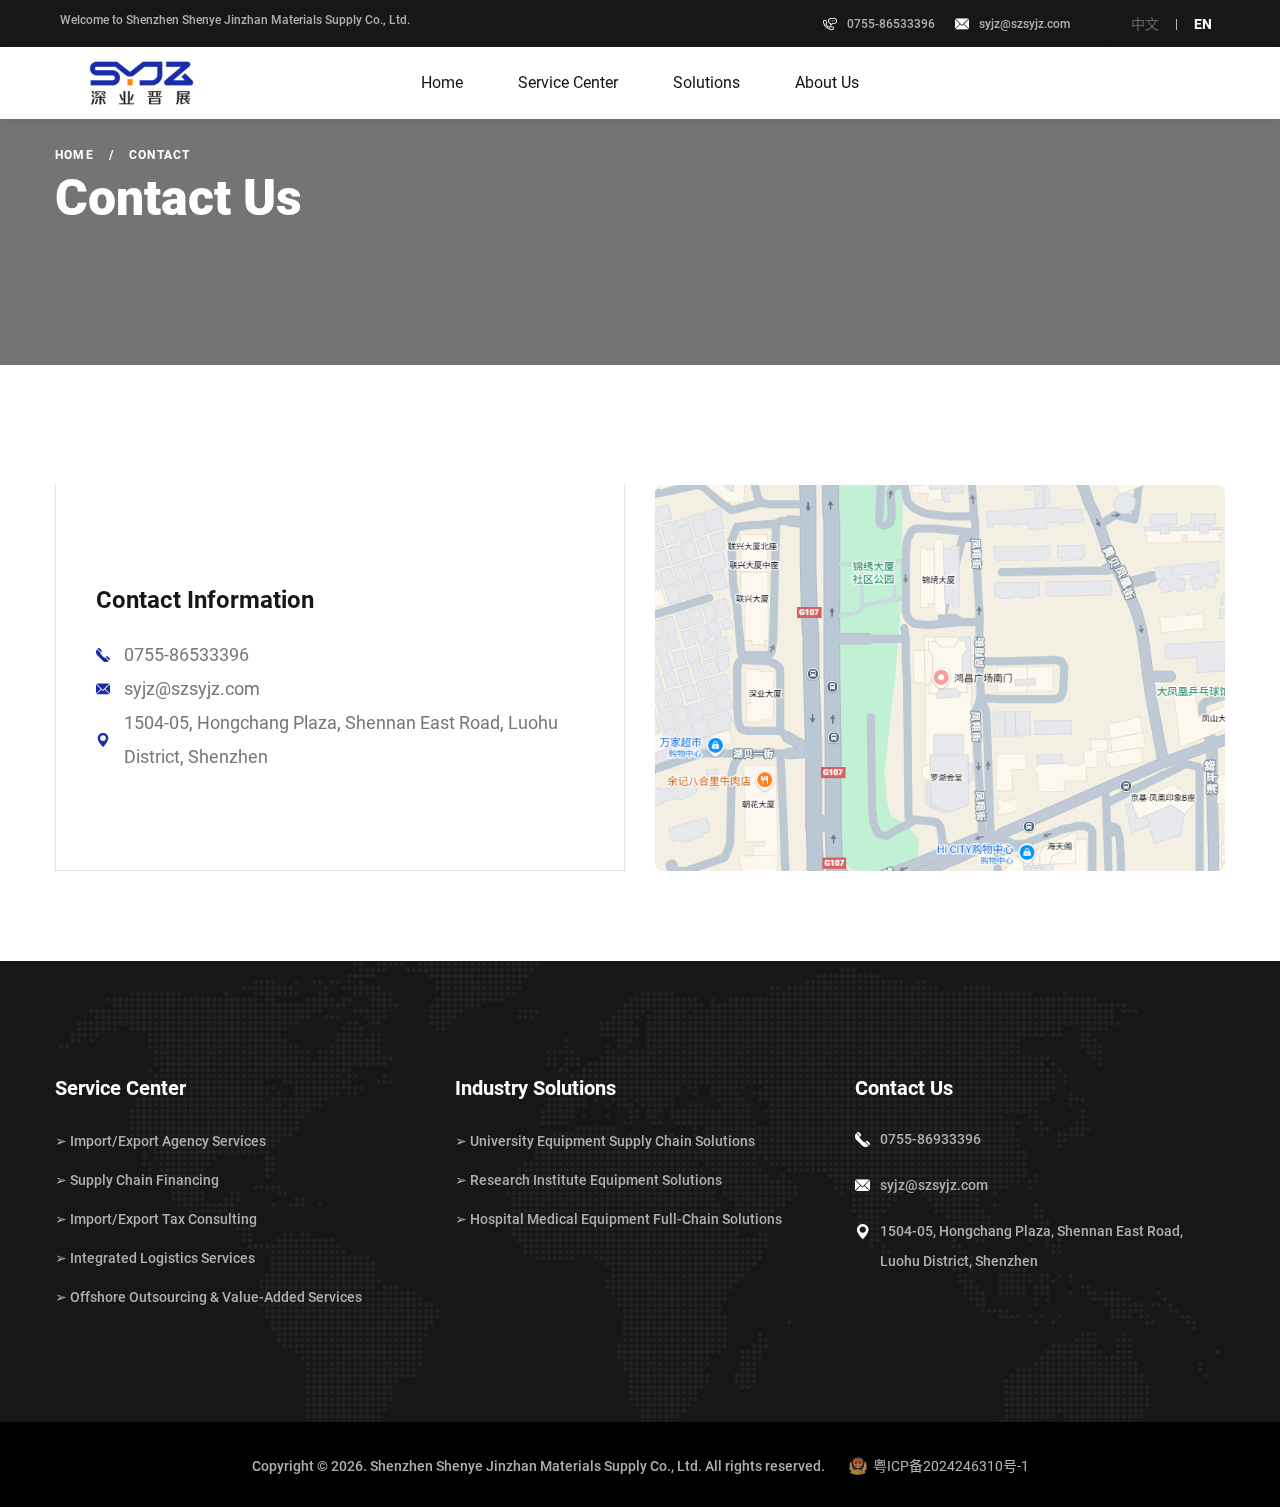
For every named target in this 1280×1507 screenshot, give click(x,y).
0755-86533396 (186, 654)
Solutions (706, 82)
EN (1203, 24)
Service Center (568, 82)
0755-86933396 (930, 1139)
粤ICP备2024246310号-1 (951, 1466)
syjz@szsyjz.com (1024, 24)
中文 (1145, 24)
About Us (827, 82)
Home (442, 82)
